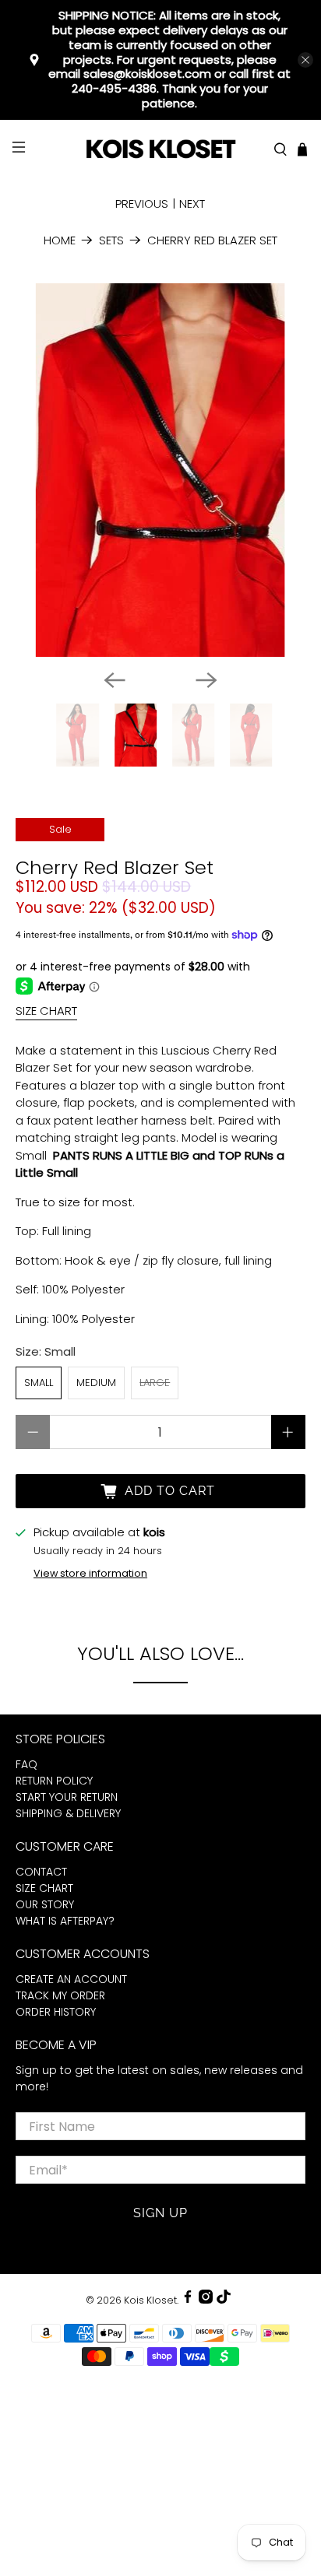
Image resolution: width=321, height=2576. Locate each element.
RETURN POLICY (54, 1781)
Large (155, 1383)
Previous (142, 204)
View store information (90, 1573)
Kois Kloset (150, 2300)
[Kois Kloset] (160, 150)
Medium (96, 1383)
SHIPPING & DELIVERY (68, 1813)
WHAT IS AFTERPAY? (65, 1921)
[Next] (206, 680)
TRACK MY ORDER (60, 1995)
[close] (305, 60)
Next (192, 204)
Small (39, 1383)
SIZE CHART (46, 1011)
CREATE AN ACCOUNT (71, 1979)
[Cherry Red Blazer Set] (160, 470)
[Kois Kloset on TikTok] (224, 2300)
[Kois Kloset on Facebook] (188, 2300)
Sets (111, 240)
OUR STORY (45, 1904)
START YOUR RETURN (67, 1797)
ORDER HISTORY (56, 2012)
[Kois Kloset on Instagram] (206, 2300)
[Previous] (115, 680)
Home (60, 240)
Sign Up (160, 2213)
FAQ (26, 1764)
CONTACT (41, 1872)
